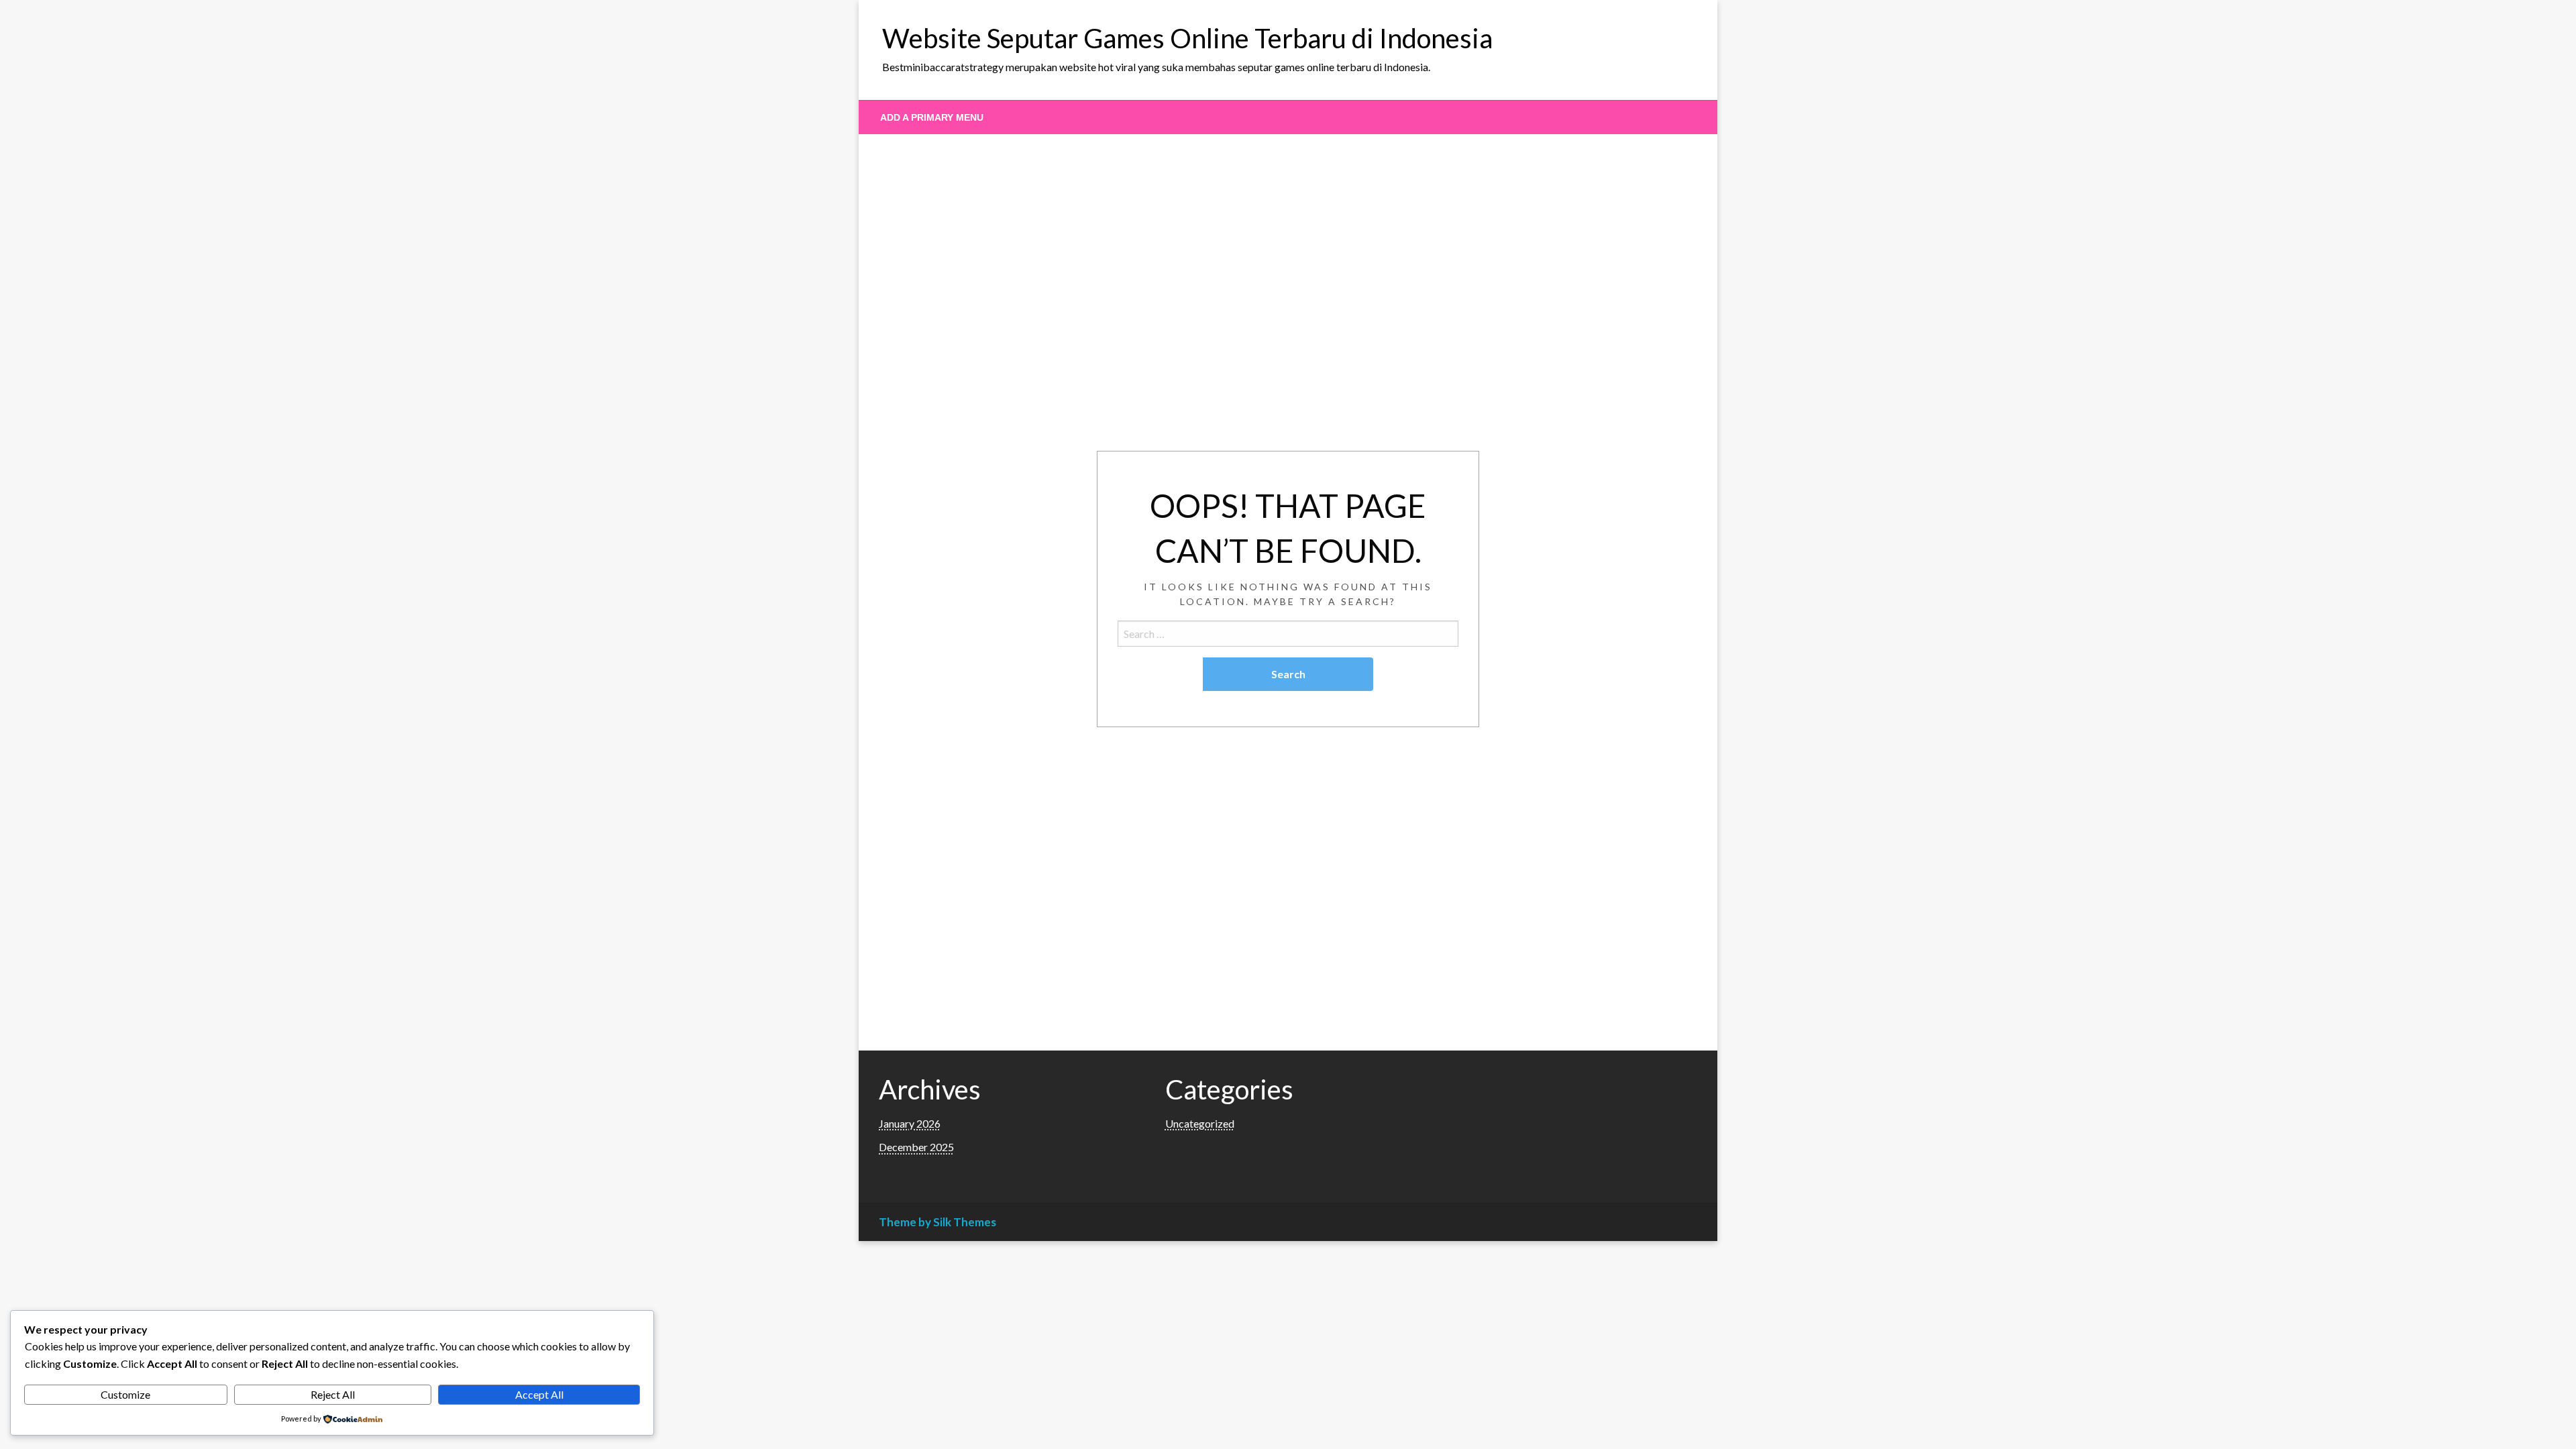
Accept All (539, 1394)
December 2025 (916, 1147)
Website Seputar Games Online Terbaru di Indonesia (1187, 38)
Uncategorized (1200, 1123)
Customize (125, 1394)
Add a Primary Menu (932, 117)
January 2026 (910, 1123)
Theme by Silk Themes (937, 1222)
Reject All (333, 1394)
